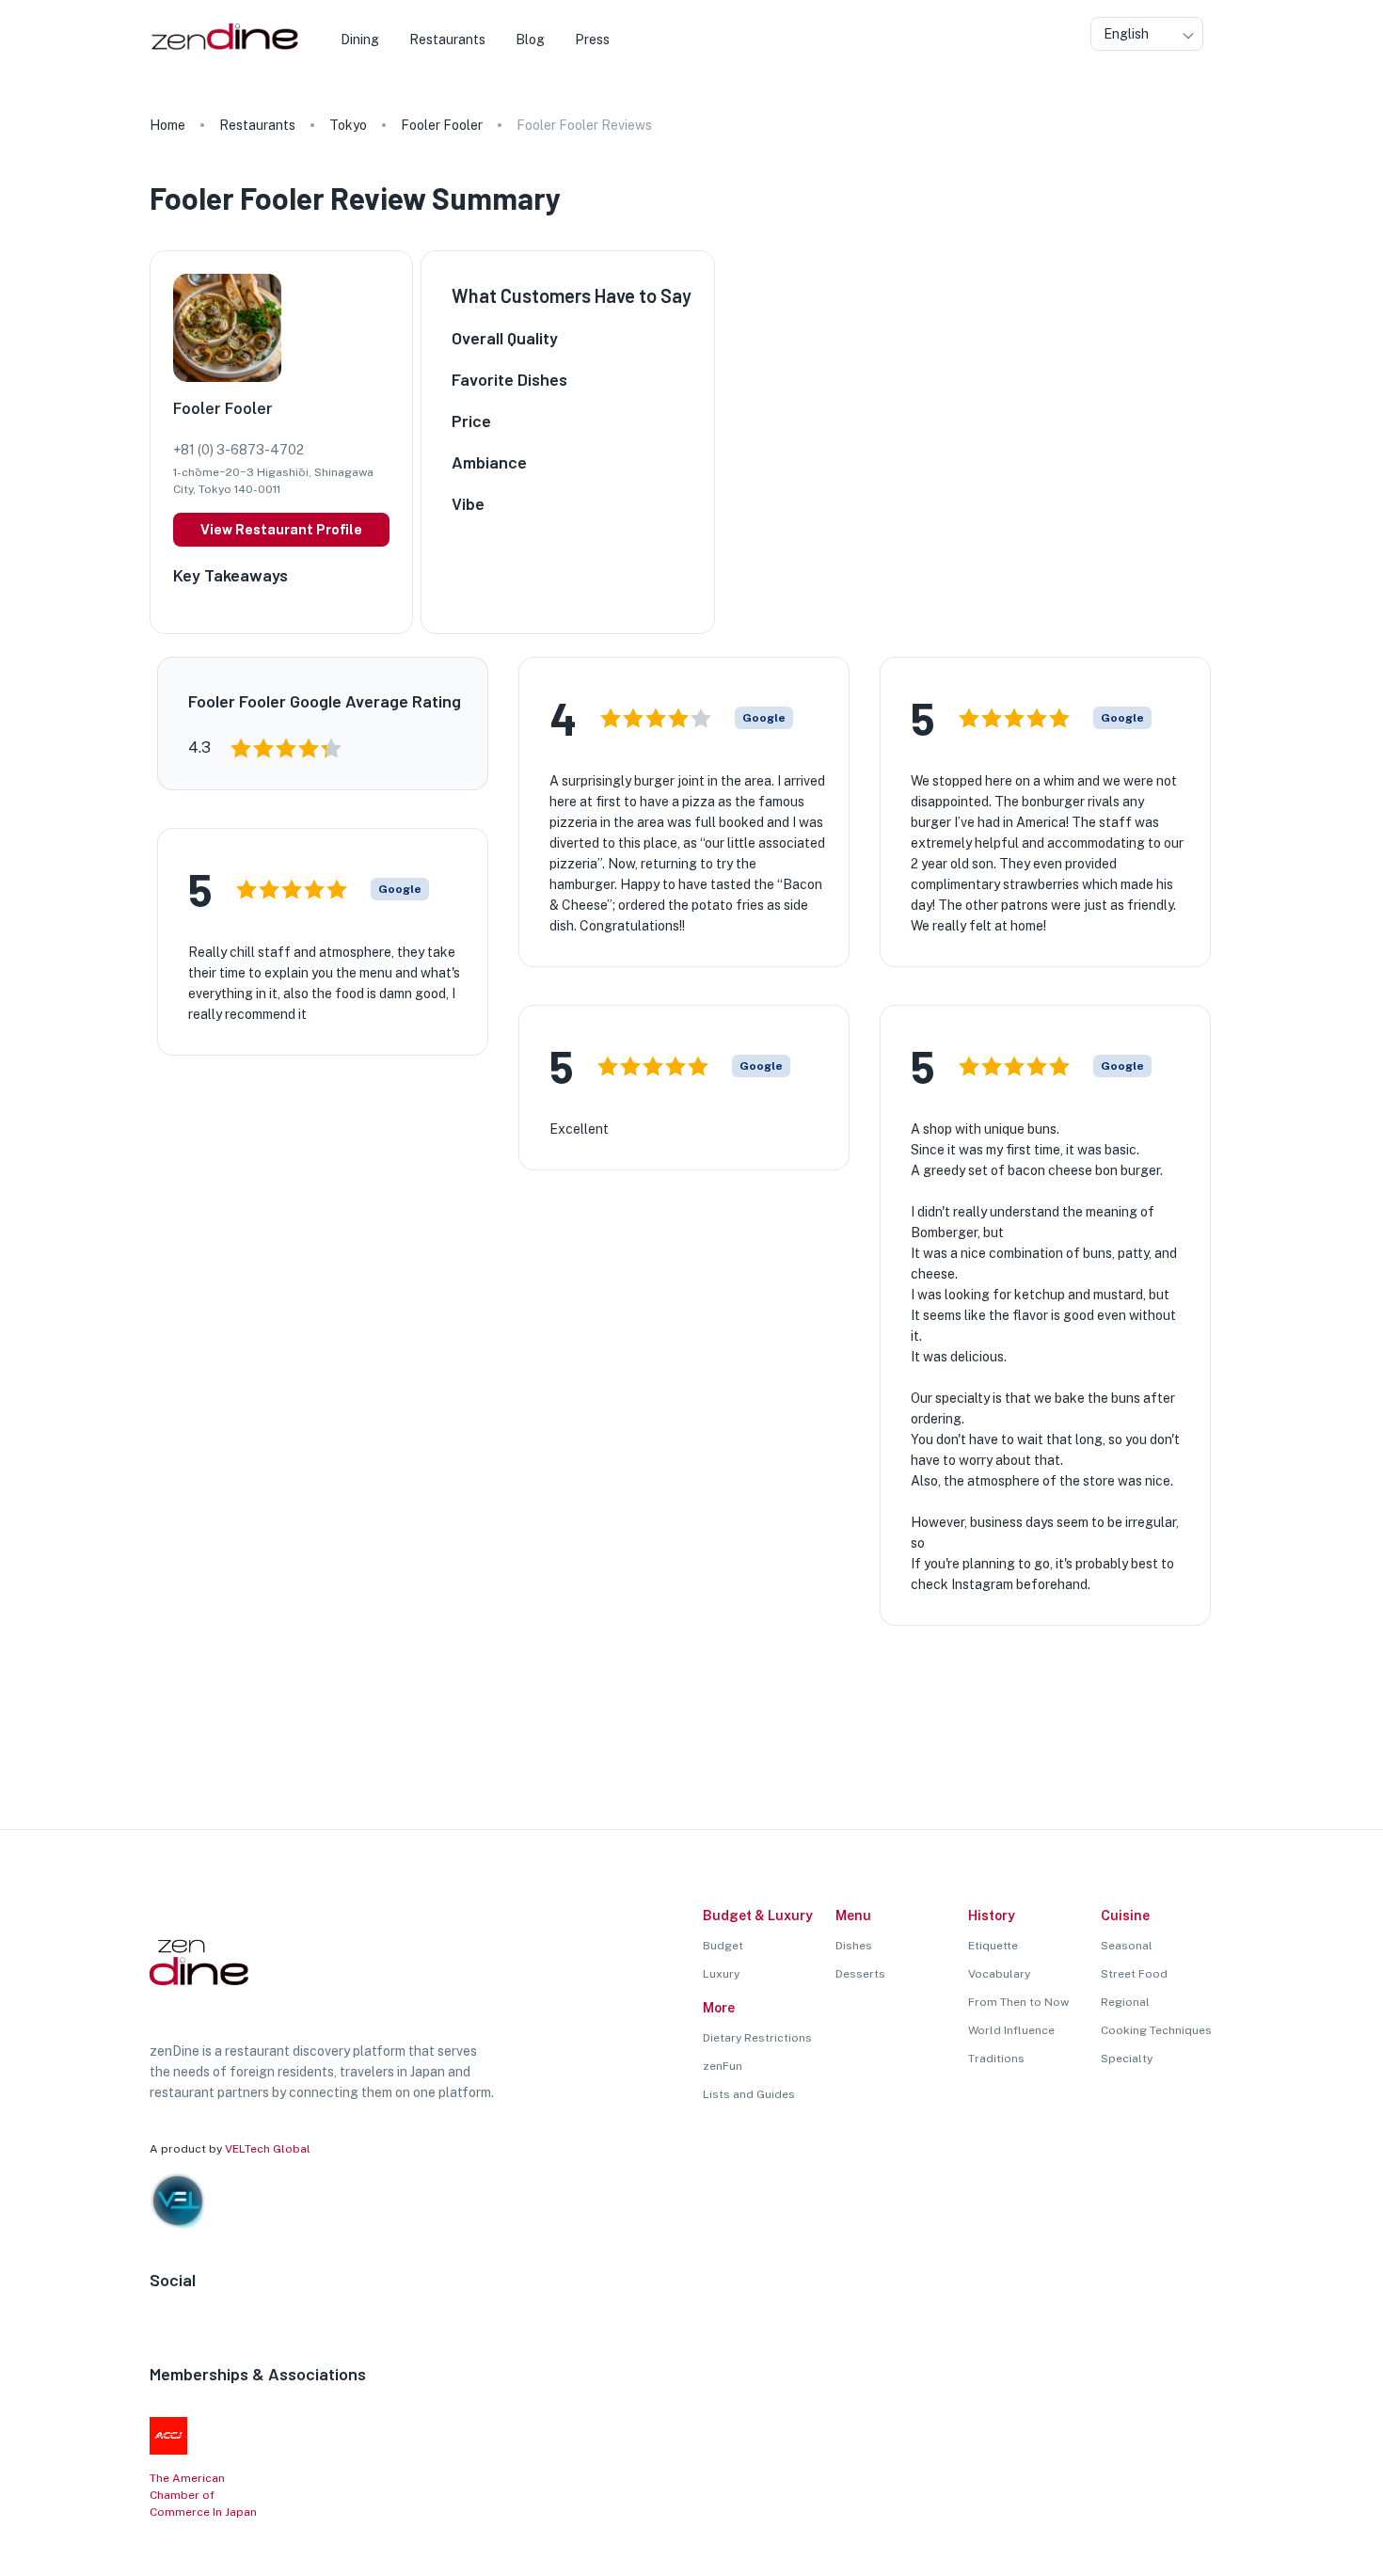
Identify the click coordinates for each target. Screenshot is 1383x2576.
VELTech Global (268, 2149)
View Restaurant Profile (281, 530)
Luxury (721, 1974)
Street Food (1134, 1974)
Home (167, 125)
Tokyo (348, 125)
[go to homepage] (223, 50)
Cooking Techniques (1156, 2030)
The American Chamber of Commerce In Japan (203, 2495)
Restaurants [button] (447, 40)
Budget (723, 1946)
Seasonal (1127, 1946)
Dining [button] (360, 40)
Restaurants (257, 125)
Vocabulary (999, 1974)
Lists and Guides (749, 2094)
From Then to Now (1018, 2002)
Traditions (996, 2059)
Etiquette (993, 1946)
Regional (1125, 2002)
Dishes (854, 1946)
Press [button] (592, 40)
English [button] (1126, 34)
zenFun (723, 2066)
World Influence (1011, 2030)
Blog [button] (530, 40)
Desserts (860, 1974)
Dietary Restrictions (757, 2038)
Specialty (1127, 2059)
